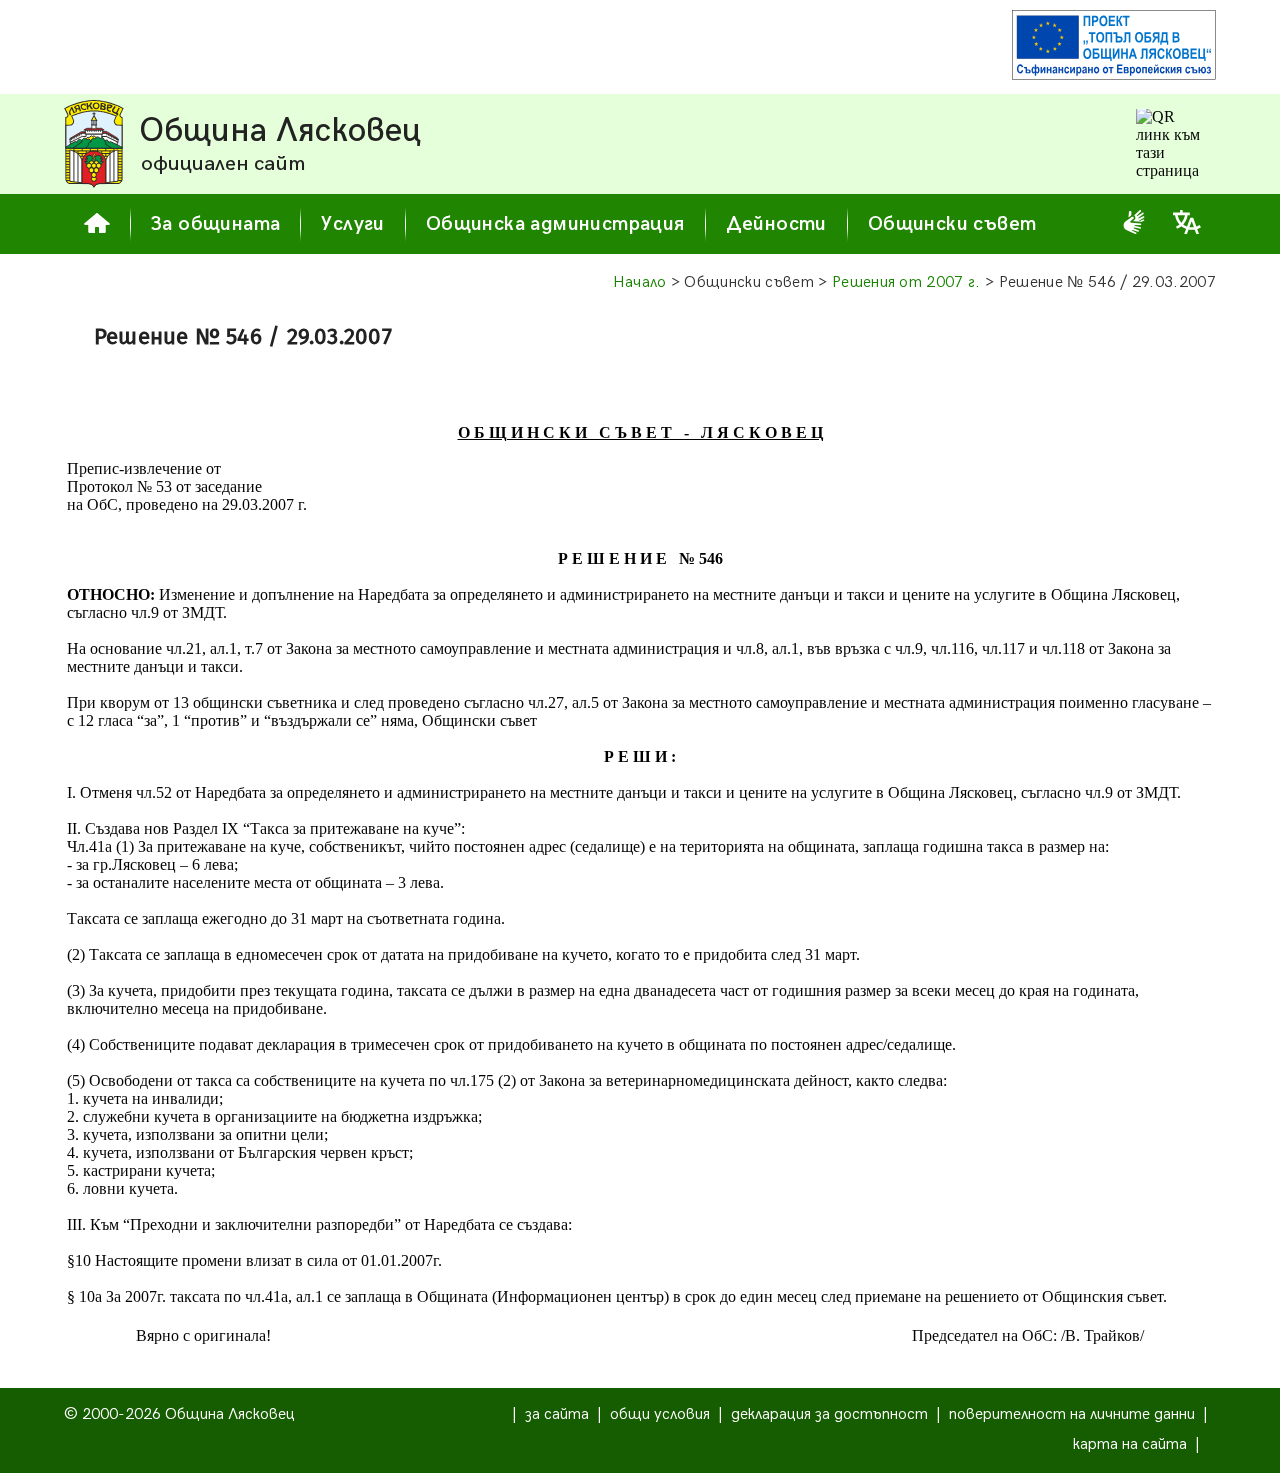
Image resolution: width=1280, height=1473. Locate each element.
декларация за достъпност (829, 1414)
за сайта (557, 1414)
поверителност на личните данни (1072, 1414)
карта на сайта (1130, 1444)
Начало (640, 282)
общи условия (660, 1414)
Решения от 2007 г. (906, 282)
